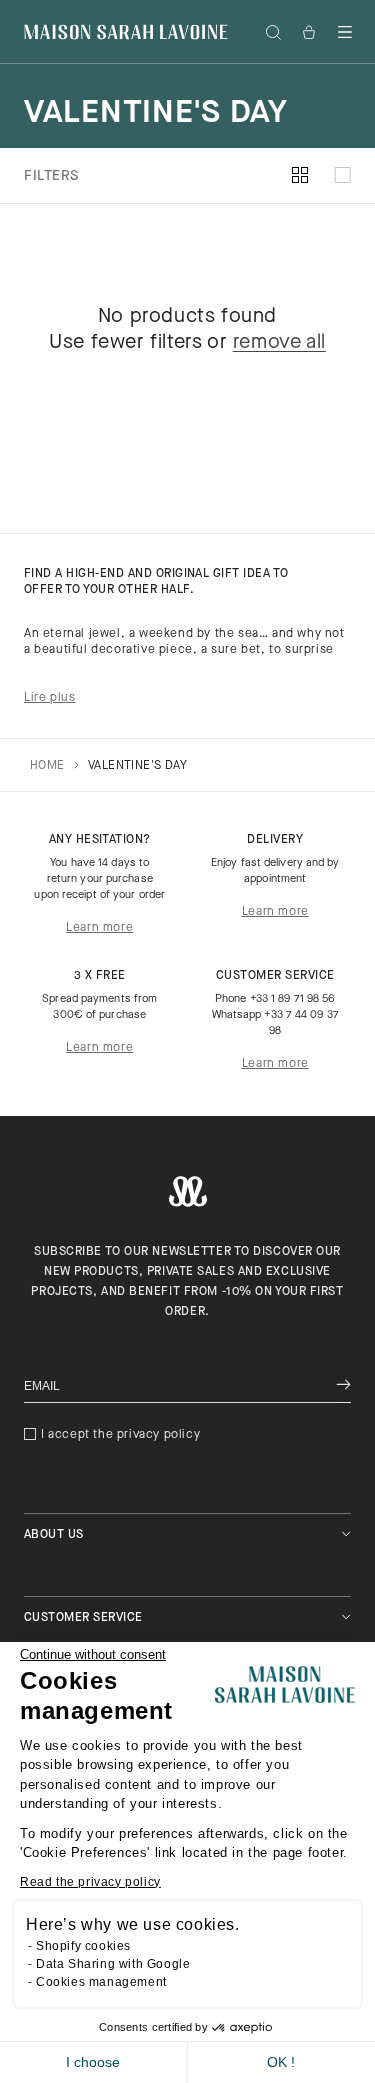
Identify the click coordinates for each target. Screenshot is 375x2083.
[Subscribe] (343, 1386)
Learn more (99, 928)
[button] (345, 32)
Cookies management (101, 1982)
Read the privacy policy (90, 1882)
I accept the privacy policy (120, 1435)
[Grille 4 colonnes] (300, 176)
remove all (279, 343)
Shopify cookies (83, 1946)
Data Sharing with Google (113, 1964)
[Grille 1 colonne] (342, 176)
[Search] (273, 32)
